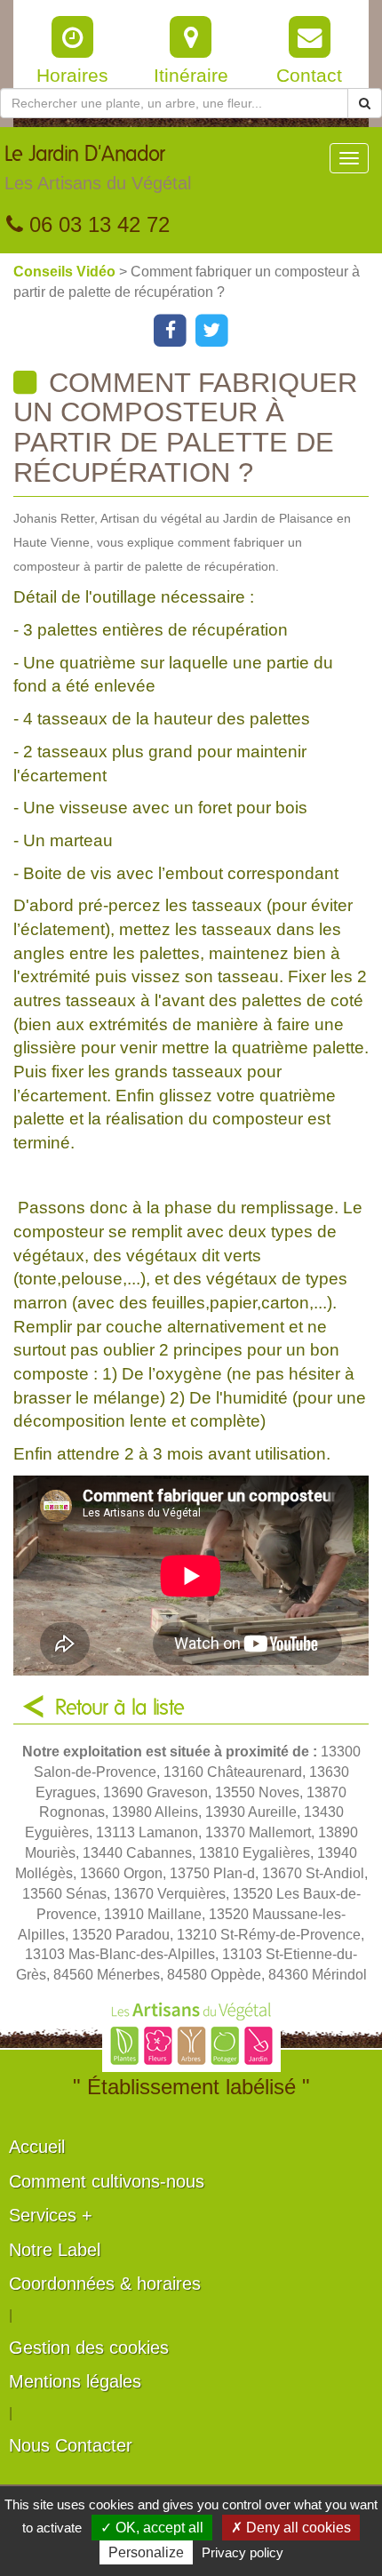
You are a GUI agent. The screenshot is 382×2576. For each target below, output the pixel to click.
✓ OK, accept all (152, 2528)
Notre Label (55, 2250)
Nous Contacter (71, 2445)
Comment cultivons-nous (107, 2181)
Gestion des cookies (89, 2348)
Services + (51, 2215)
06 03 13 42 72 (96, 224)
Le (98, 168)
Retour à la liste (120, 1708)
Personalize (146, 2552)
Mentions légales (75, 2381)
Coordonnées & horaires (105, 2284)
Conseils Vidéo (66, 272)
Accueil (37, 2147)
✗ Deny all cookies (291, 2528)
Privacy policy (243, 2552)
